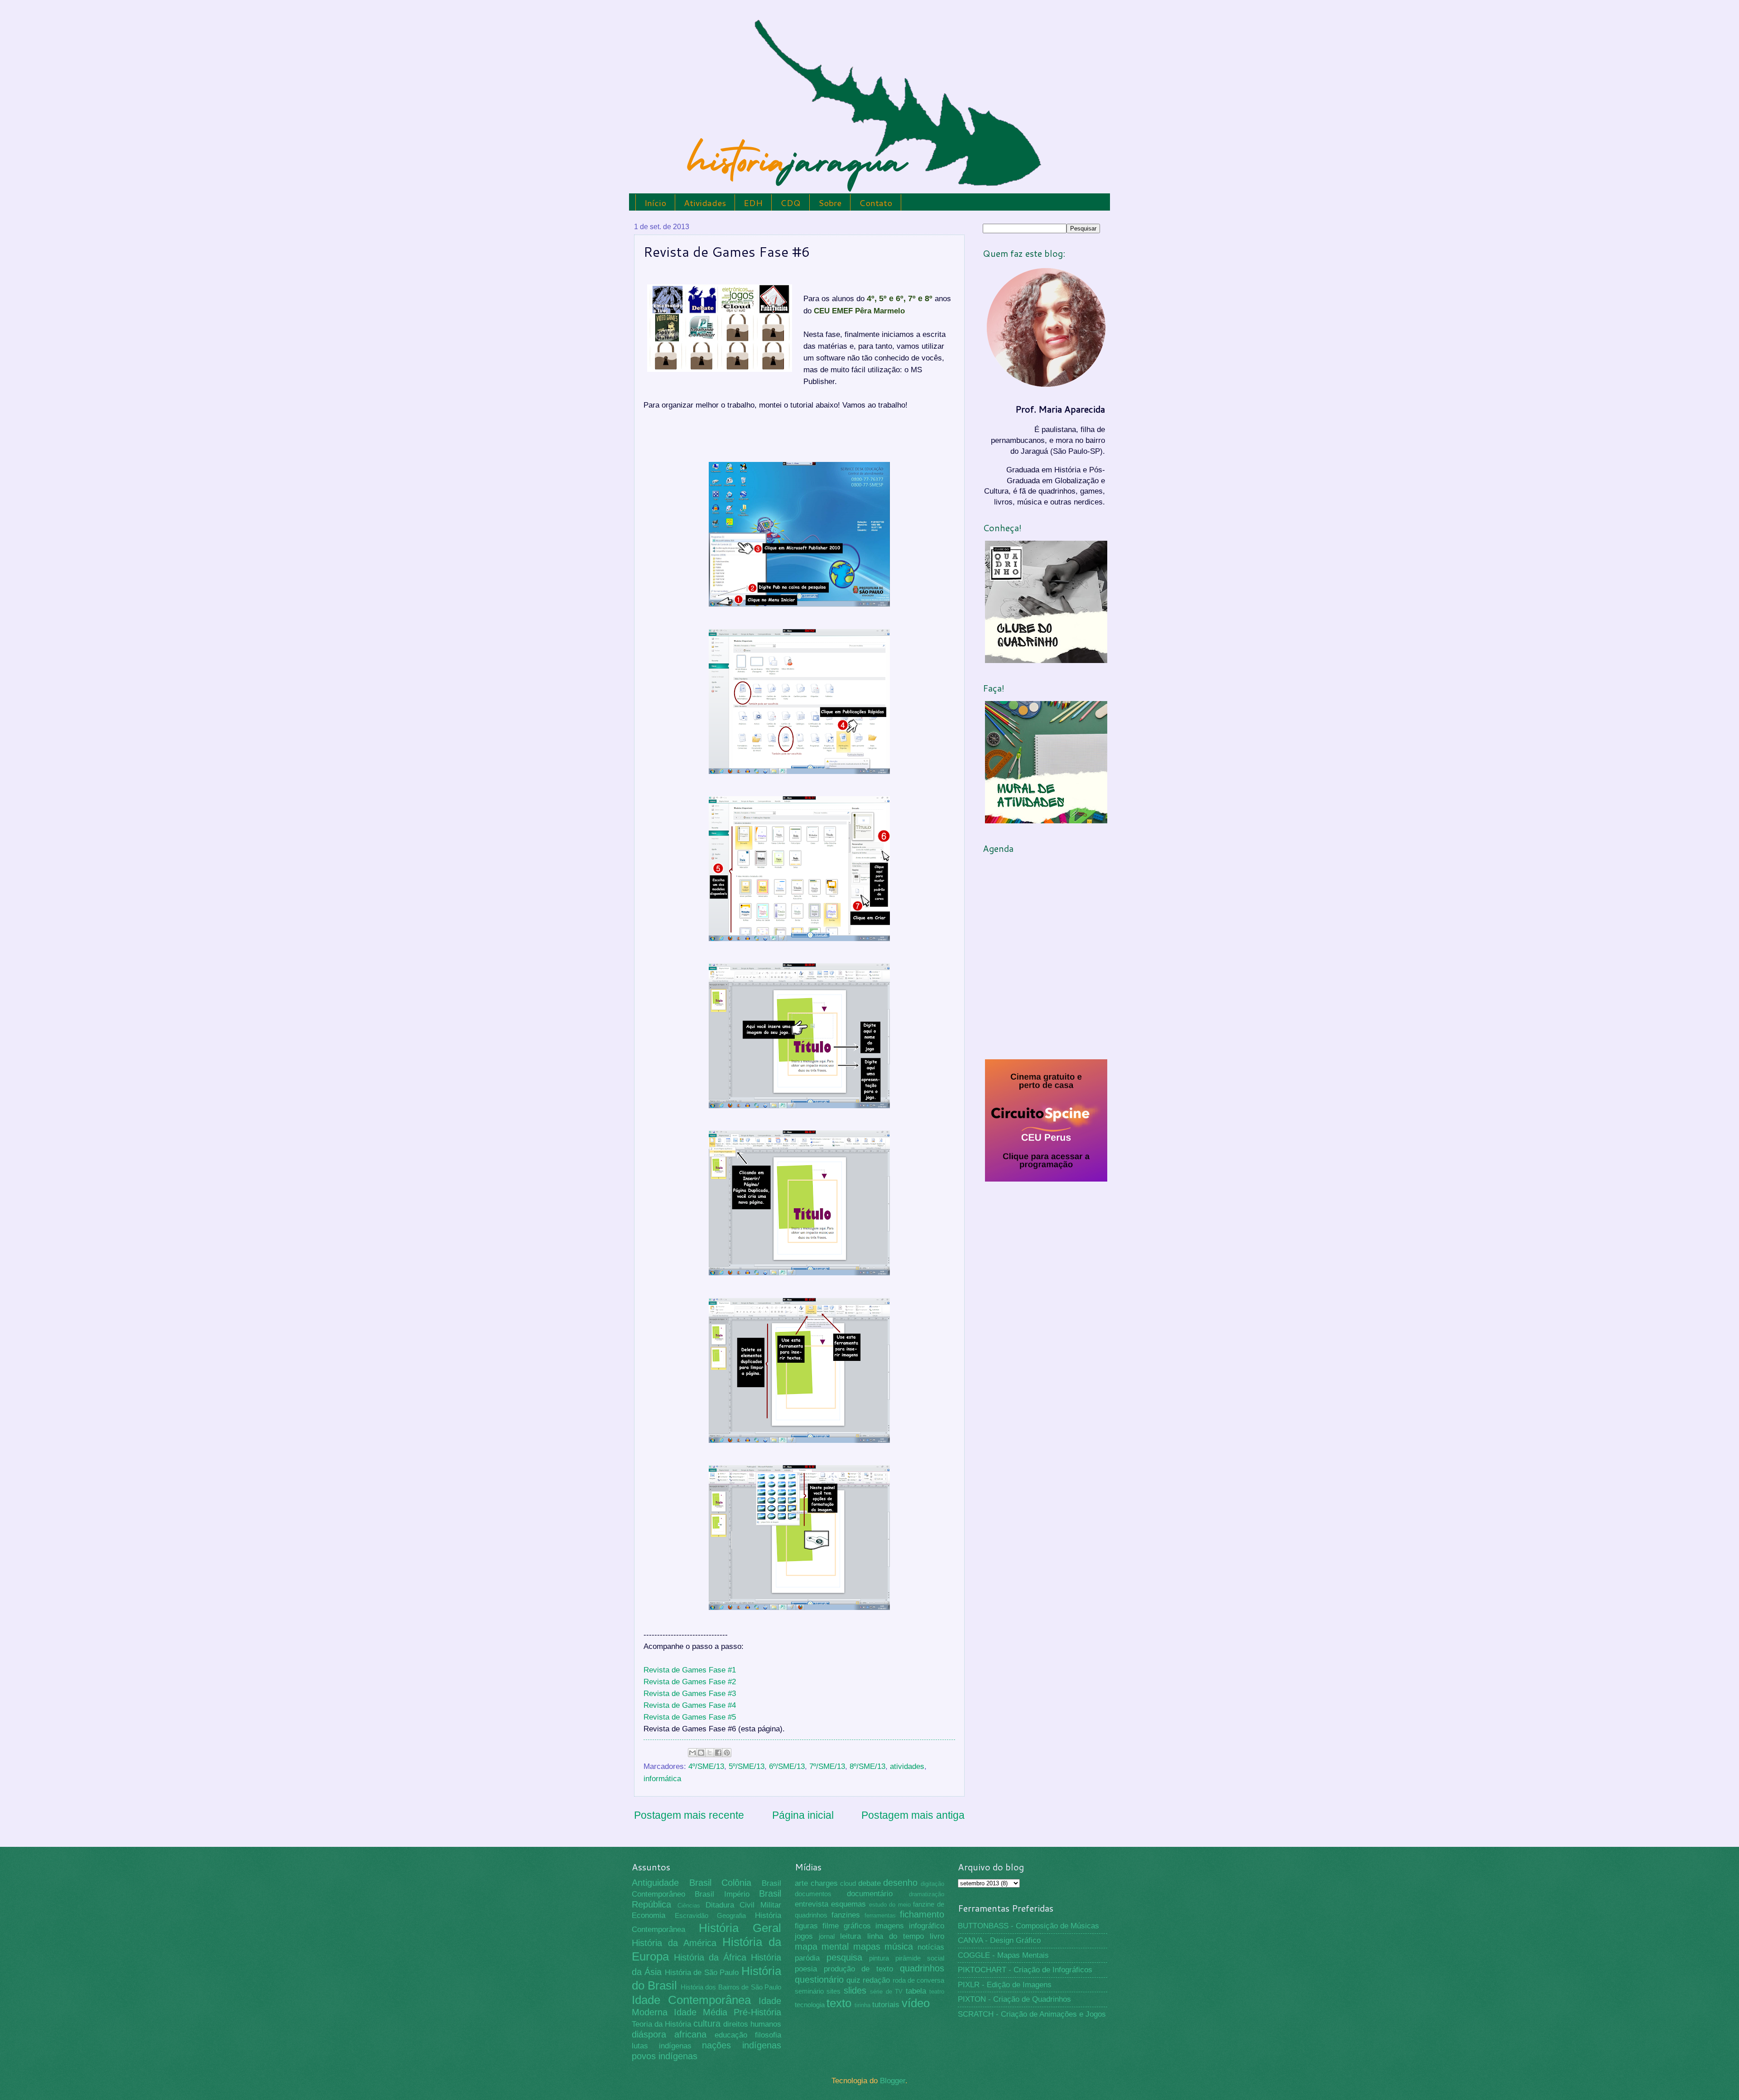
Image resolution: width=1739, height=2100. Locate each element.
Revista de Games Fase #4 (690, 1705)
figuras (806, 1926)
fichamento (922, 1914)
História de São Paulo (702, 1973)
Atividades (705, 203)
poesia (806, 1969)
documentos (813, 1894)
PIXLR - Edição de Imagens (1005, 1985)
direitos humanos (752, 2024)
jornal (827, 1937)
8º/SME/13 (867, 1766)
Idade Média (701, 2012)
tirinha (862, 2005)
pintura (879, 1958)
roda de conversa (918, 1980)
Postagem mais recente (689, 1815)
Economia (649, 1915)
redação (876, 1980)
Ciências (689, 1905)
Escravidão (692, 1916)
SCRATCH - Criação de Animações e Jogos (1032, 2014)
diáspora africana (669, 2034)
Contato (876, 203)
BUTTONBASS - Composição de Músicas (1028, 1926)
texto (839, 2003)
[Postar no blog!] (701, 1753)
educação (731, 2035)
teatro (937, 1992)
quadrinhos (922, 1968)
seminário (809, 1991)
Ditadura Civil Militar (744, 1905)
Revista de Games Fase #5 (690, 1717)
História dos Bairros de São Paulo (731, 1987)
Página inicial (803, 1815)
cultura (707, 2023)
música (899, 1946)
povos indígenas (665, 2056)
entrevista (812, 1904)
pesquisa (844, 1957)
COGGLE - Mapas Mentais (1003, 1955)
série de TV (886, 1992)
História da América (674, 1943)
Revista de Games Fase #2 (690, 1682)
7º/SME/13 (827, 1766)
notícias (931, 1947)
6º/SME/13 (787, 1766)
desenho (900, 1883)
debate (869, 1883)
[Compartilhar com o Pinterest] (727, 1753)
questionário (819, 1980)
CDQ (790, 203)
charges (824, 1883)
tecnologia (810, 2005)
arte (801, 1883)
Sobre (830, 203)
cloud (848, 1884)
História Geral (740, 1928)
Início (655, 203)
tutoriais (886, 2005)
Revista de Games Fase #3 (690, 1693)
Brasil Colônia (721, 1883)
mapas (867, 1946)
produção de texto (859, 1969)
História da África (710, 1957)
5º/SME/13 (747, 1766)
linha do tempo (896, 1936)
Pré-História (757, 2012)
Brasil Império (722, 1894)
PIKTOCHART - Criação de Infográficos (1025, 1970)
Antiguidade (655, 1883)
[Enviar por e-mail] (692, 1753)
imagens (890, 1926)
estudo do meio (890, 1905)
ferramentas (880, 1915)
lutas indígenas (662, 2046)
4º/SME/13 (706, 1766)
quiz (853, 1980)
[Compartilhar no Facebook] (718, 1753)
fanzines (846, 1915)
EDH (753, 203)
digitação (932, 1884)
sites (833, 1991)
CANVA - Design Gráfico (999, 1940)
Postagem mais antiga (913, 1815)
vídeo (916, 2003)
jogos (804, 1936)
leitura (850, 1936)
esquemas (848, 1904)
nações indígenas (742, 2045)
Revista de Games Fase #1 (690, 1670)
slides (855, 1990)
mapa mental (822, 1946)
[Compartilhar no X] (710, 1753)
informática (662, 1779)
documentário (870, 1894)
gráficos (857, 1926)
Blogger (893, 2081)
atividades (907, 1766)
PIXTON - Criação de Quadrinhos (1014, 1999)
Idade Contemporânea (691, 2000)
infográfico (927, 1926)
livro (937, 1936)
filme (831, 1926)
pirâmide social (920, 1958)
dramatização (927, 1894)
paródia (807, 1958)
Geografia (731, 1916)
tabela (916, 1991)
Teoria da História (661, 2024)
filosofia (768, 2035)
